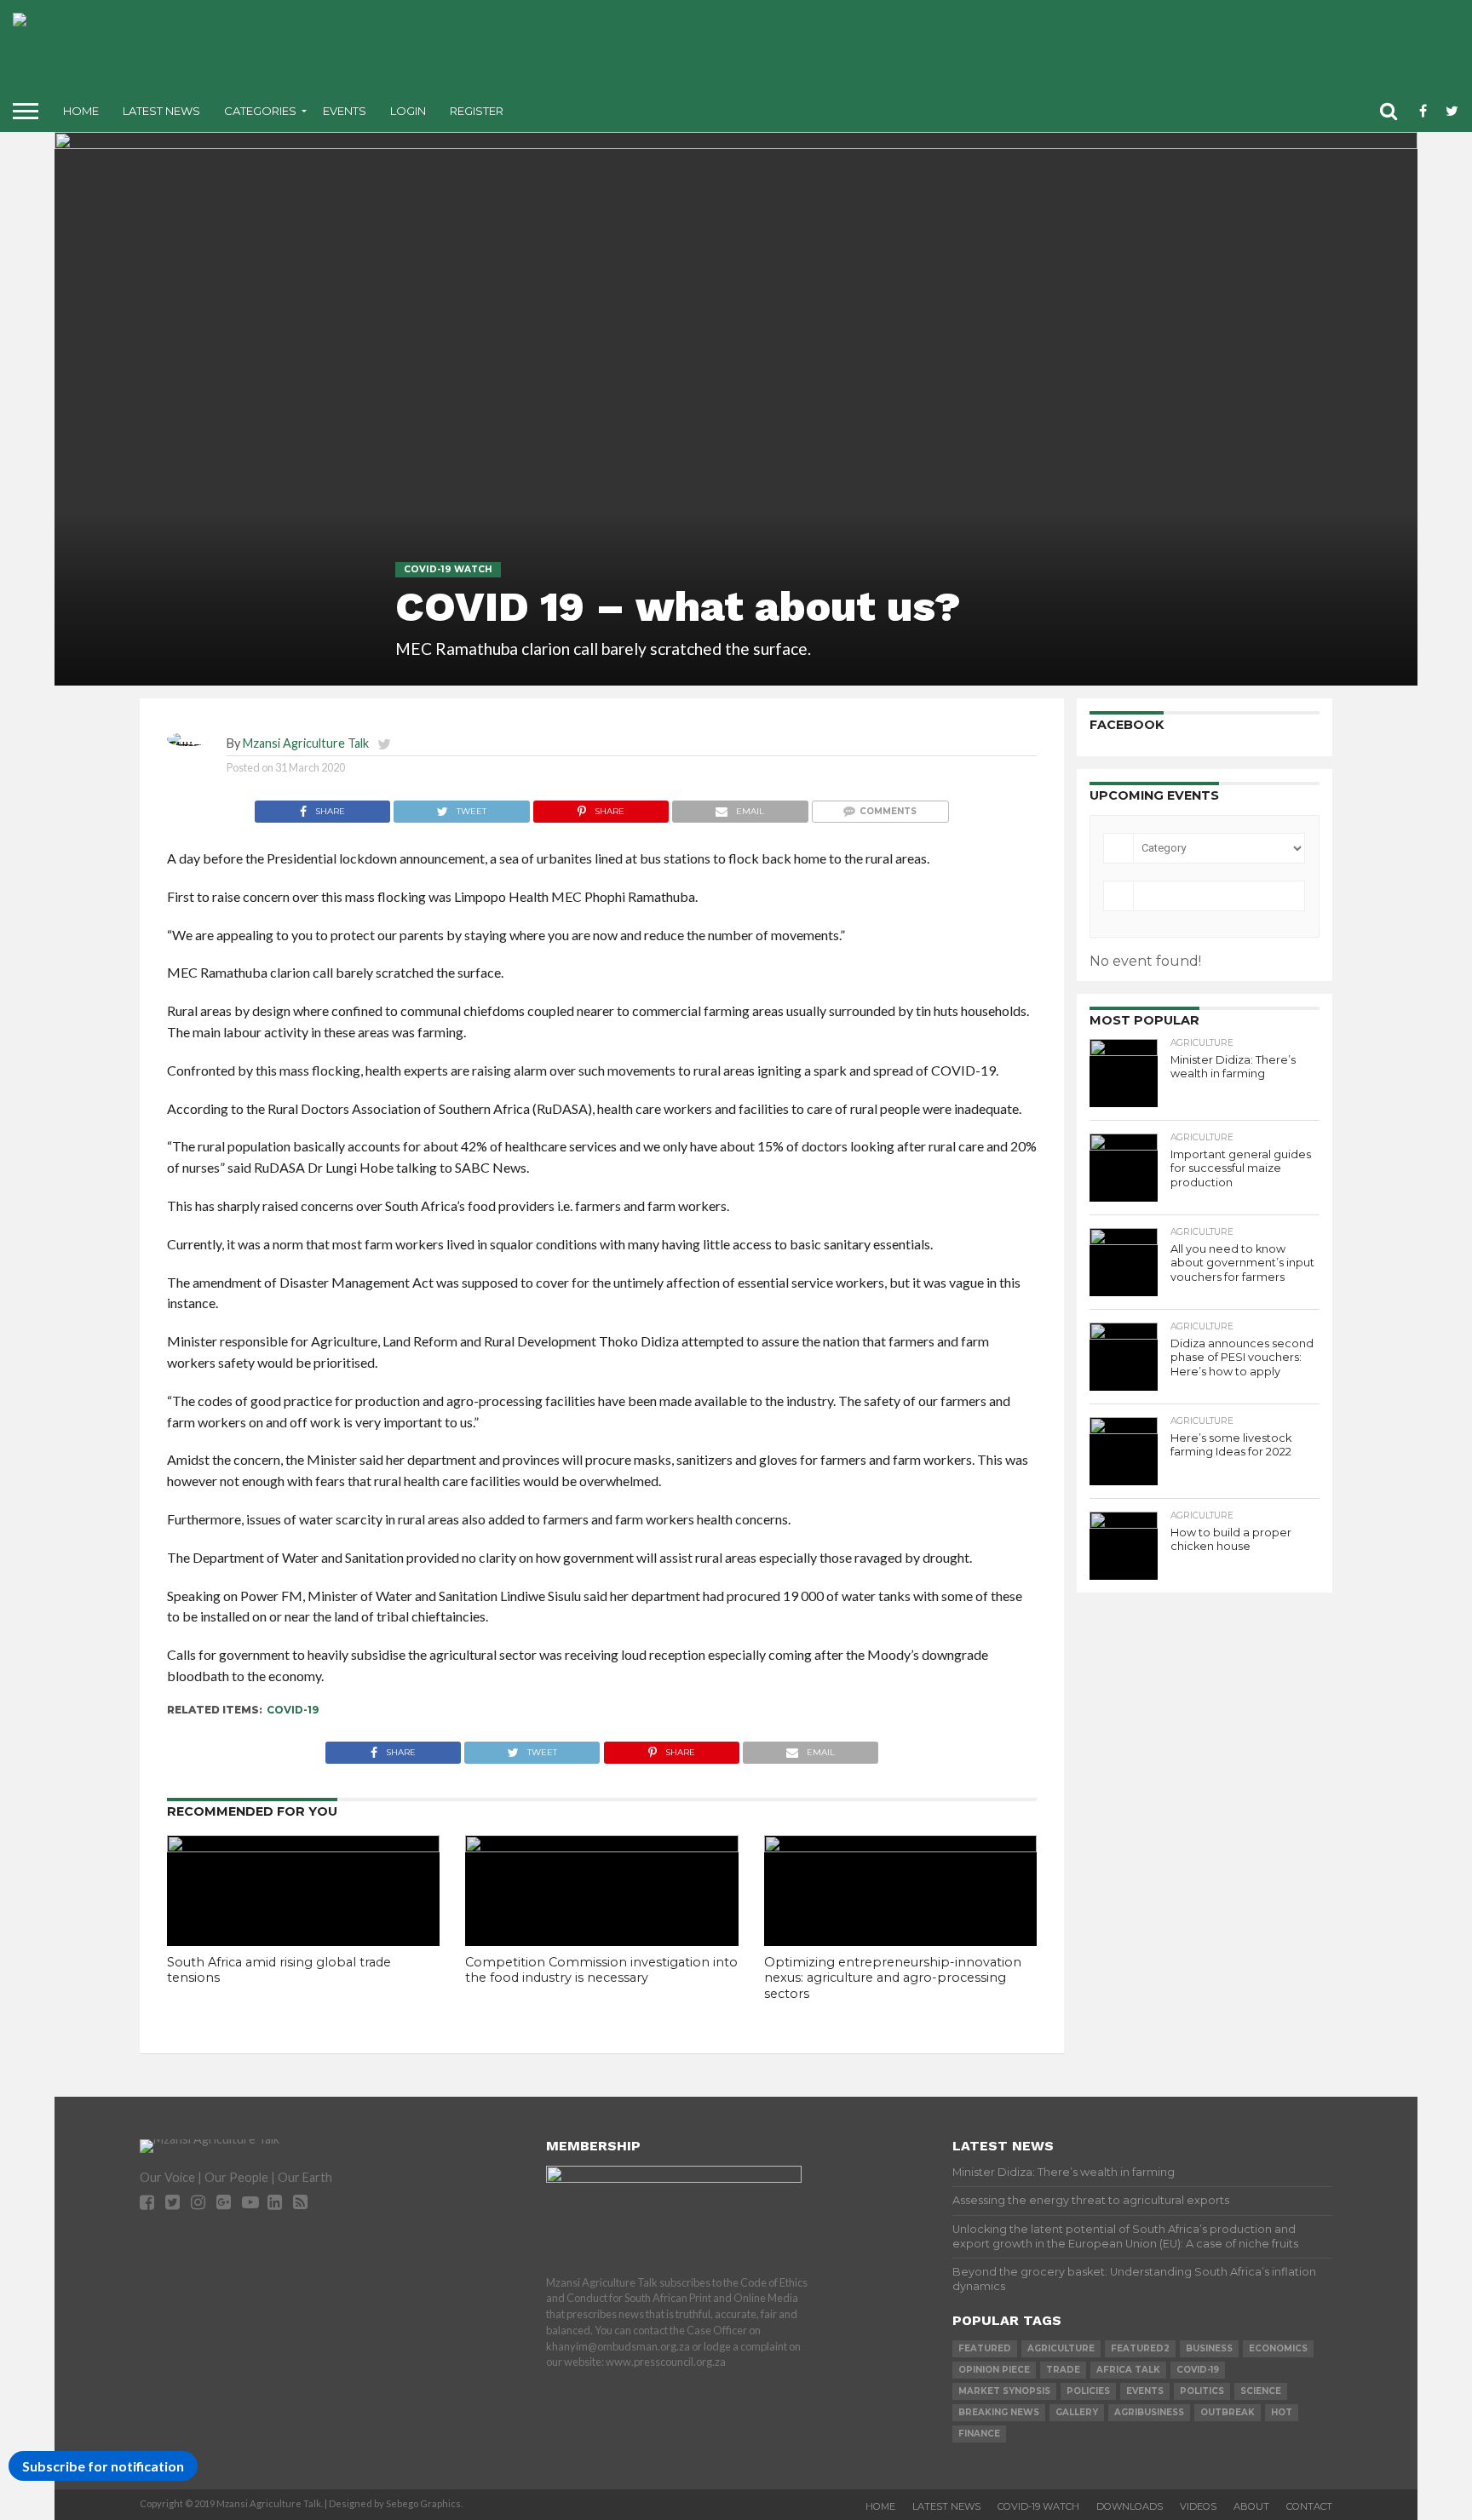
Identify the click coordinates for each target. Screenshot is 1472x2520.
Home (81, 111)
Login (408, 111)
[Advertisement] (871, 51)
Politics (1202, 2391)
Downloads (1130, 2506)
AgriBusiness (1149, 2412)
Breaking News (999, 2412)
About (1251, 2506)
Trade (1063, 2370)
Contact (1309, 2506)
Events (345, 111)
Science (1261, 2391)
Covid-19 (293, 1710)
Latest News (161, 111)
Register (477, 111)
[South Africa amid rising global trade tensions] (303, 1847)
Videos (1198, 2506)
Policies (1088, 2391)
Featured (985, 2348)
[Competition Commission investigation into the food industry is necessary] (601, 1847)
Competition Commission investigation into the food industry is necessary (601, 1970)
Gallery (1077, 2412)
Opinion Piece (994, 2370)
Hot (1282, 2412)
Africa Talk (1128, 2370)
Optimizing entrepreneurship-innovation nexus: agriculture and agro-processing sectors (893, 1978)
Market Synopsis (1004, 2391)
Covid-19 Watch (1038, 2506)
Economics (1278, 2348)
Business (1209, 2348)
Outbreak (1228, 2412)
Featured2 (1140, 2348)
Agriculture (1061, 2348)
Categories (260, 111)
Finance (979, 2434)
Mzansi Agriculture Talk (306, 743)
